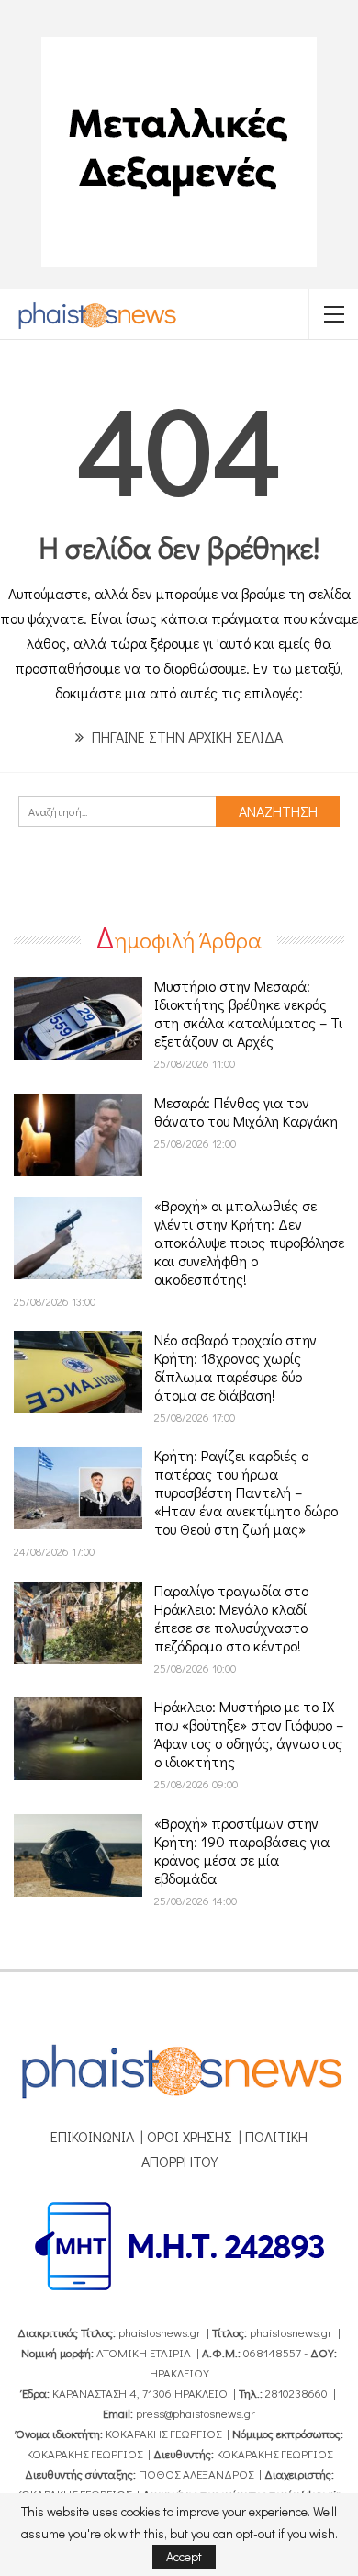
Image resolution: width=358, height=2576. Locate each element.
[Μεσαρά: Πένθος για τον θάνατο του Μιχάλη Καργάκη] (78, 1135)
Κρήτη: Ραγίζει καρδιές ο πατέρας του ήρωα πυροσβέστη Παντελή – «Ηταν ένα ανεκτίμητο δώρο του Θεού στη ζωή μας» (246, 1492)
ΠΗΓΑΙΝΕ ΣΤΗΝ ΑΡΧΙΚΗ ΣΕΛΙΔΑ (185, 737)
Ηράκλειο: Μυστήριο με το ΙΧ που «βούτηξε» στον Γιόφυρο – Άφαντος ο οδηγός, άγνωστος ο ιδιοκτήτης (249, 1734)
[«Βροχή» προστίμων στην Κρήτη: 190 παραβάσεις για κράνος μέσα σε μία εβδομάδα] (78, 1855)
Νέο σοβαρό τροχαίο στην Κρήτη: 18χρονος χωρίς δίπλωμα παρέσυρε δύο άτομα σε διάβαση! (235, 1367)
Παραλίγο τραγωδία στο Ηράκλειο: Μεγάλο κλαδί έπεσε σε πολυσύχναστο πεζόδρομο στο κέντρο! (231, 1618)
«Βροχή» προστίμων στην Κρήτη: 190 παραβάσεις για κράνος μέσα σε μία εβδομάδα (242, 1850)
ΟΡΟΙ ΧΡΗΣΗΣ (190, 2136)
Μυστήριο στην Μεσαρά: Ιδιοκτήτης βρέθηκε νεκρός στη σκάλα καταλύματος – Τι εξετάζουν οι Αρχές (248, 1013)
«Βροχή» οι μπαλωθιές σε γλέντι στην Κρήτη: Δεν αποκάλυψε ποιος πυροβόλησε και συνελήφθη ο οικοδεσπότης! (249, 1242)
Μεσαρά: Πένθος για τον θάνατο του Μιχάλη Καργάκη (246, 1112)
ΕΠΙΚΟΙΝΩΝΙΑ (92, 2136)
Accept (184, 2556)
